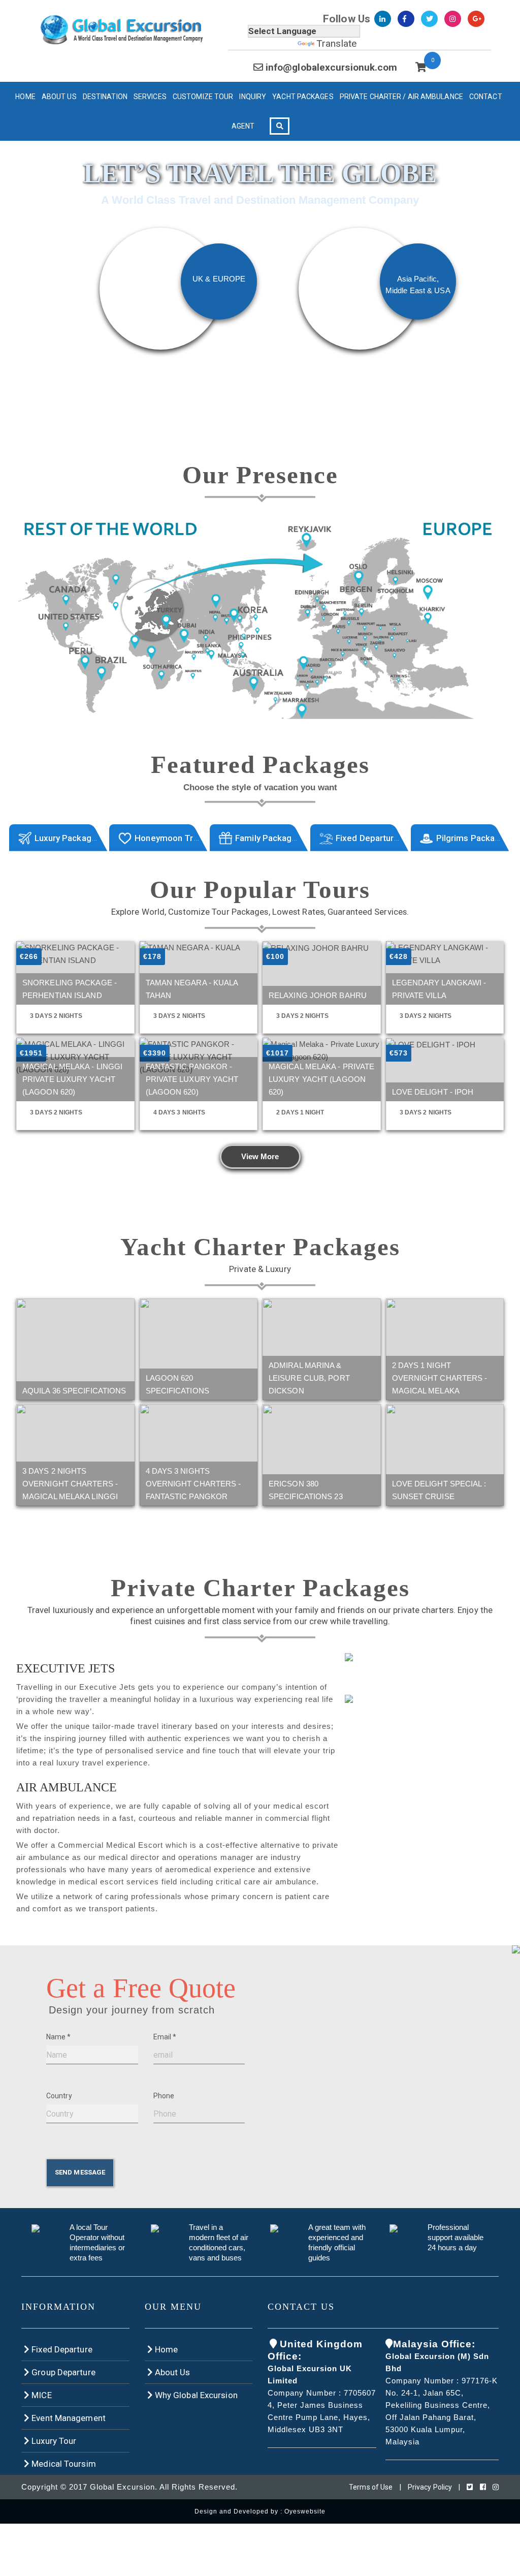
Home (25, 97)
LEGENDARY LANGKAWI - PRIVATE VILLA (439, 989)
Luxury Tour (53, 2441)
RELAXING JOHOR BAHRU (318, 995)
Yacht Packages (303, 97)
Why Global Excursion (195, 2395)
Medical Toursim (63, 2464)
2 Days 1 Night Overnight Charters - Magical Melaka (440, 1378)
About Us (59, 97)
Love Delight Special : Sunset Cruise (439, 1490)
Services (150, 97)
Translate (336, 43)
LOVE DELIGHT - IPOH (433, 1092)
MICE (41, 2395)
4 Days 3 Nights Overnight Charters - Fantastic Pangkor (193, 1484)
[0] (421, 67)
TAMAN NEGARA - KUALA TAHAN (192, 989)
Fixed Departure (61, 2349)
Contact (486, 97)
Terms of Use (371, 2487)
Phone (164, 2096)
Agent (243, 126)
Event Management (68, 2418)
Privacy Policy (430, 2487)
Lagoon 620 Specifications (177, 1384)
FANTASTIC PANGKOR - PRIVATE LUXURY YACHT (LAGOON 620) (192, 1079)
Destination (105, 97)
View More (260, 1156)
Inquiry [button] (253, 97)
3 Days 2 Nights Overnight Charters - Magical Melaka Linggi (70, 1484)
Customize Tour (203, 97)
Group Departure (62, 2372)
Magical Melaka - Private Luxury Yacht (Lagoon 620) (321, 1079)
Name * (59, 2037)
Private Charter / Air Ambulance (401, 97)
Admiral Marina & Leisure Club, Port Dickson (309, 1378)
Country (59, 2096)
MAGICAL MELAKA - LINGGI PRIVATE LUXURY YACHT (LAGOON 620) (72, 1079)
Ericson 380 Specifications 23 (306, 1490)
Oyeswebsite (305, 2511)
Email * (165, 2037)
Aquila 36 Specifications (74, 1391)
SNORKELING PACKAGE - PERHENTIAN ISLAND (70, 989)
